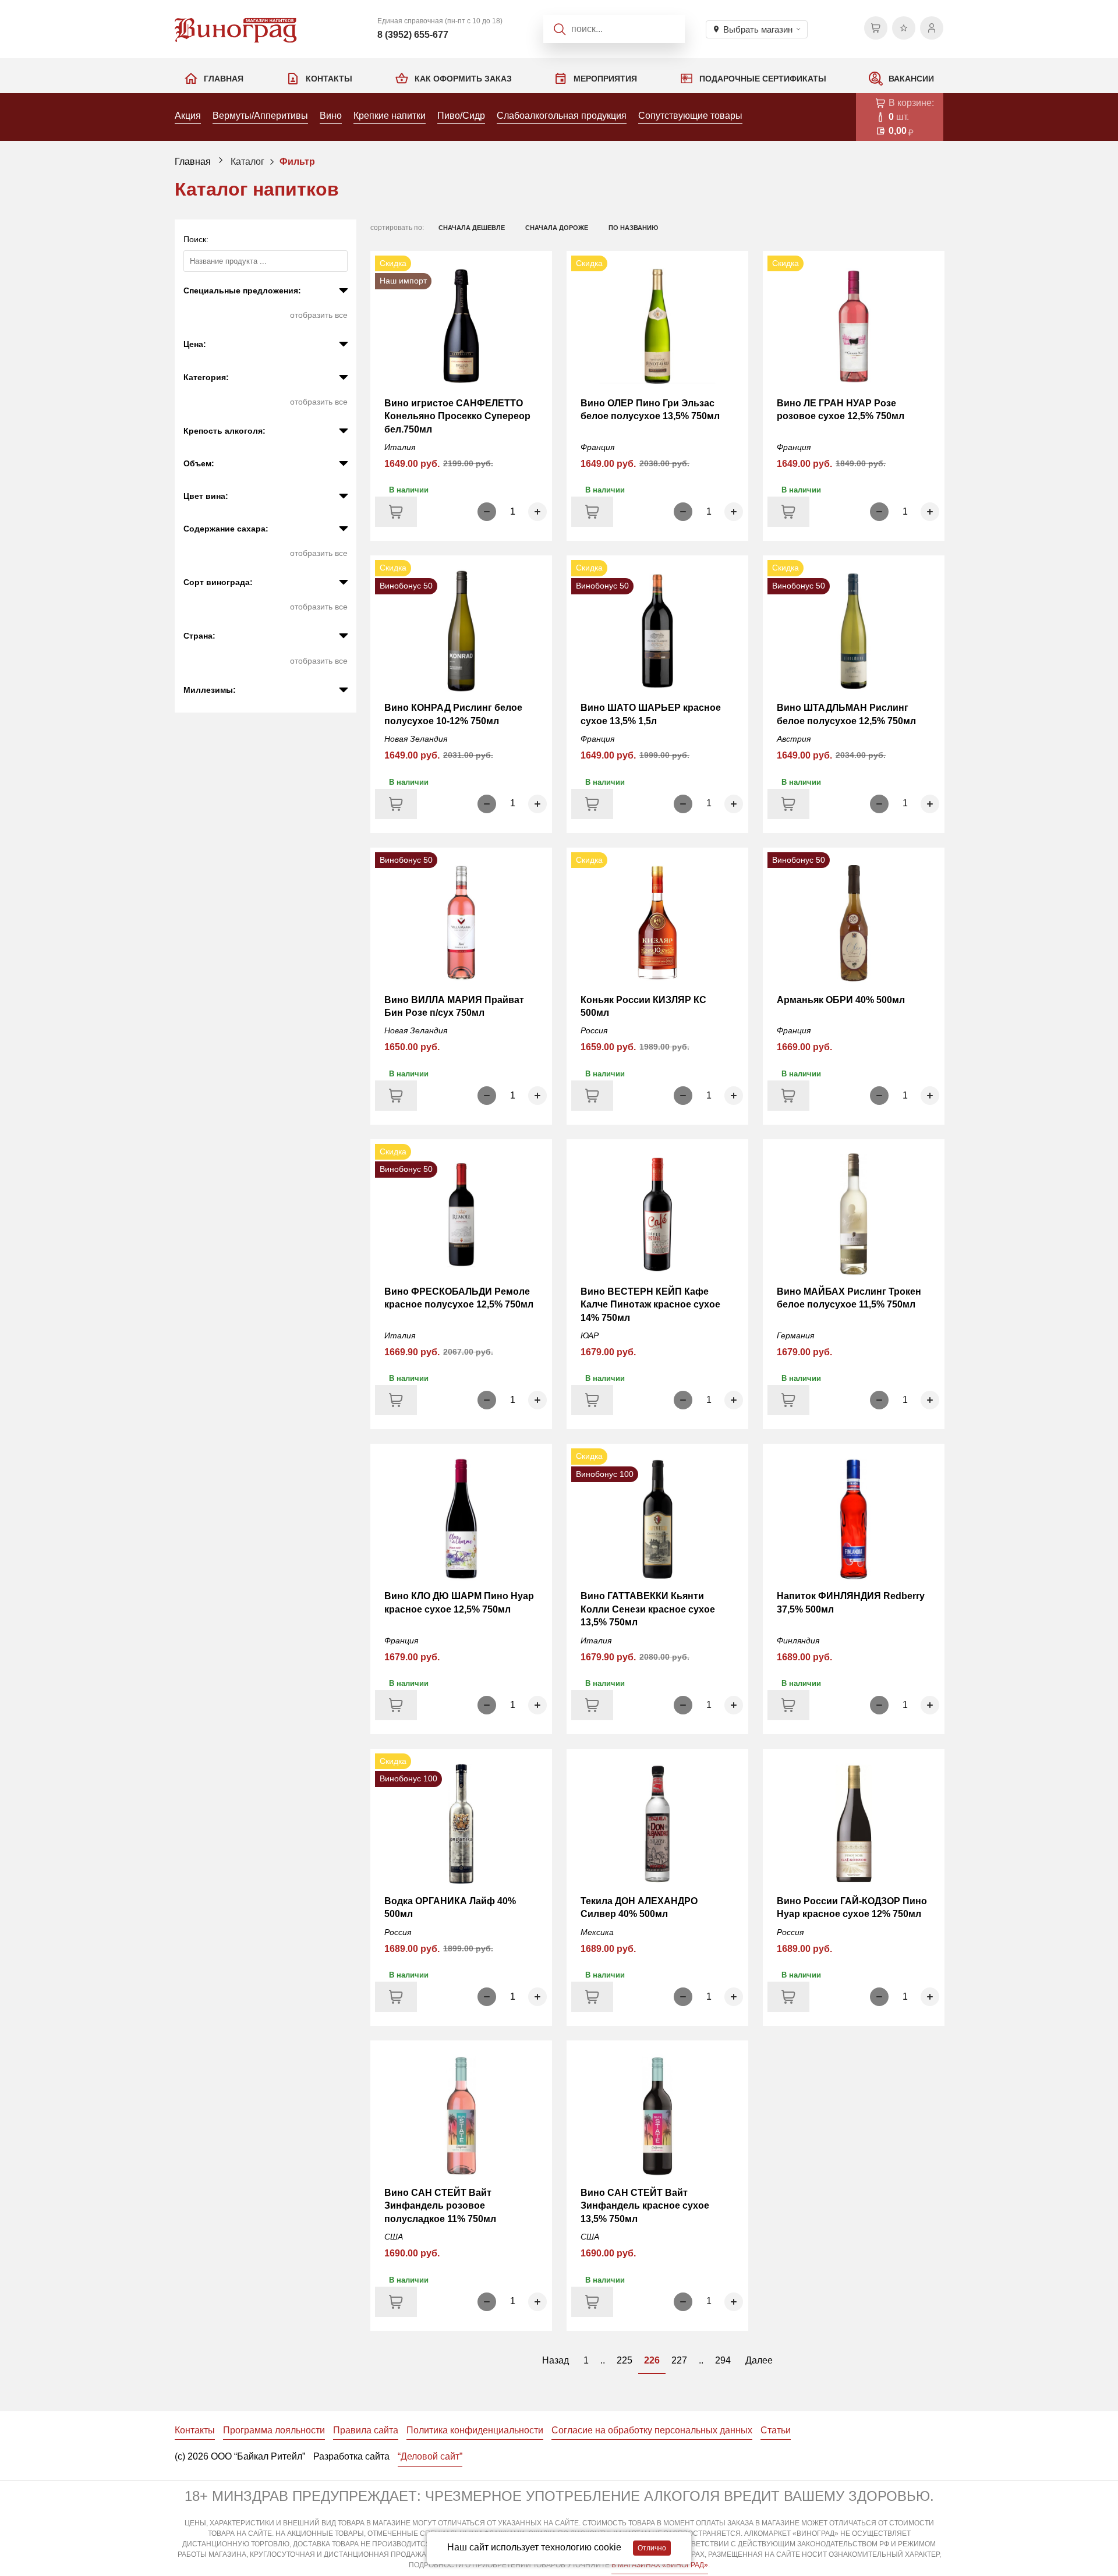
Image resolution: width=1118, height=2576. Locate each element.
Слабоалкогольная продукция (562, 116)
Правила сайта (366, 2430)
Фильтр (297, 162)
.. (603, 2360)
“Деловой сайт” (430, 2456)
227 (679, 2360)
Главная (224, 79)
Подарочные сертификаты (763, 79)
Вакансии (911, 79)
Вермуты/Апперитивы (260, 116)
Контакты (329, 79)
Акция (188, 116)
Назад (556, 2360)
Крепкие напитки (390, 116)
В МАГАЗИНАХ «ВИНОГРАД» (660, 2565)
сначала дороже (557, 228)
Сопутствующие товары (690, 116)
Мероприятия (605, 79)
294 (723, 2360)
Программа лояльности (274, 2430)
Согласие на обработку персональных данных (652, 2430)
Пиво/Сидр (461, 116)
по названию (633, 228)
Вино (331, 116)
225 (625, 2360)
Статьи (776, 2430)
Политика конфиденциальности (475, 2430)
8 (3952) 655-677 (413, 35)
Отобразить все (319, 315)
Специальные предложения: (242, 290)
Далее (759, 2360)
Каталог (247, 162)
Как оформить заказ (463, 79)
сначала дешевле (472, 228)
